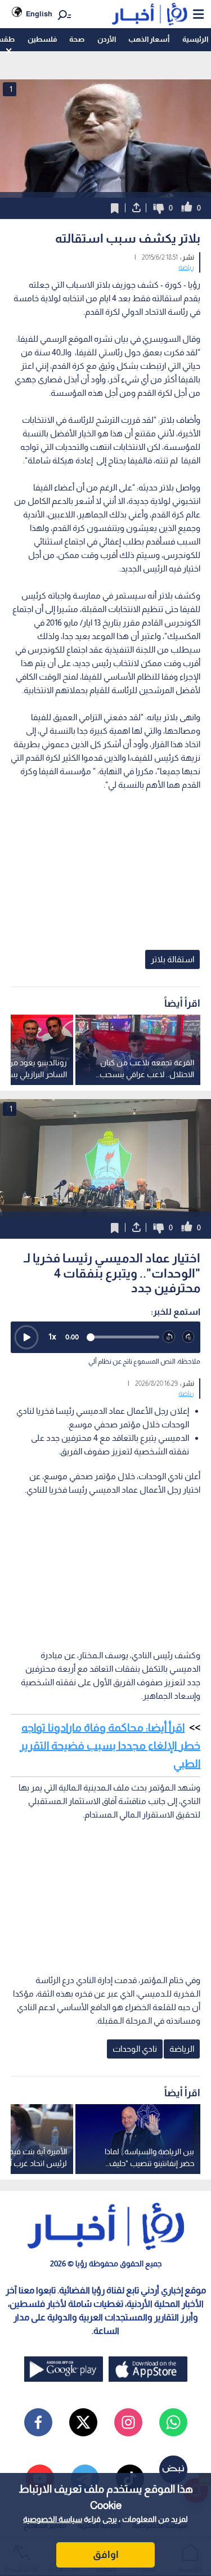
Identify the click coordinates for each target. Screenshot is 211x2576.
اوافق (106, 2555)
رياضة (186, 267)
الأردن (107, 39)
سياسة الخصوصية (53, 2519)
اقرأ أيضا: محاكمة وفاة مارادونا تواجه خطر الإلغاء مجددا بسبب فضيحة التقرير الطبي (110, 1745)
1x (52, 1336)
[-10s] (169, 1337)
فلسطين (42, 39)
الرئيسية (195, 39)
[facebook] (38, 2422)
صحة (77, 39)
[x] (83, 2422)
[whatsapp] (173, 2422)
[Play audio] (26, 1337)
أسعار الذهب (149, 39)
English (39, 14)
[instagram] (128, 2422)
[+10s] (189, 1337)
